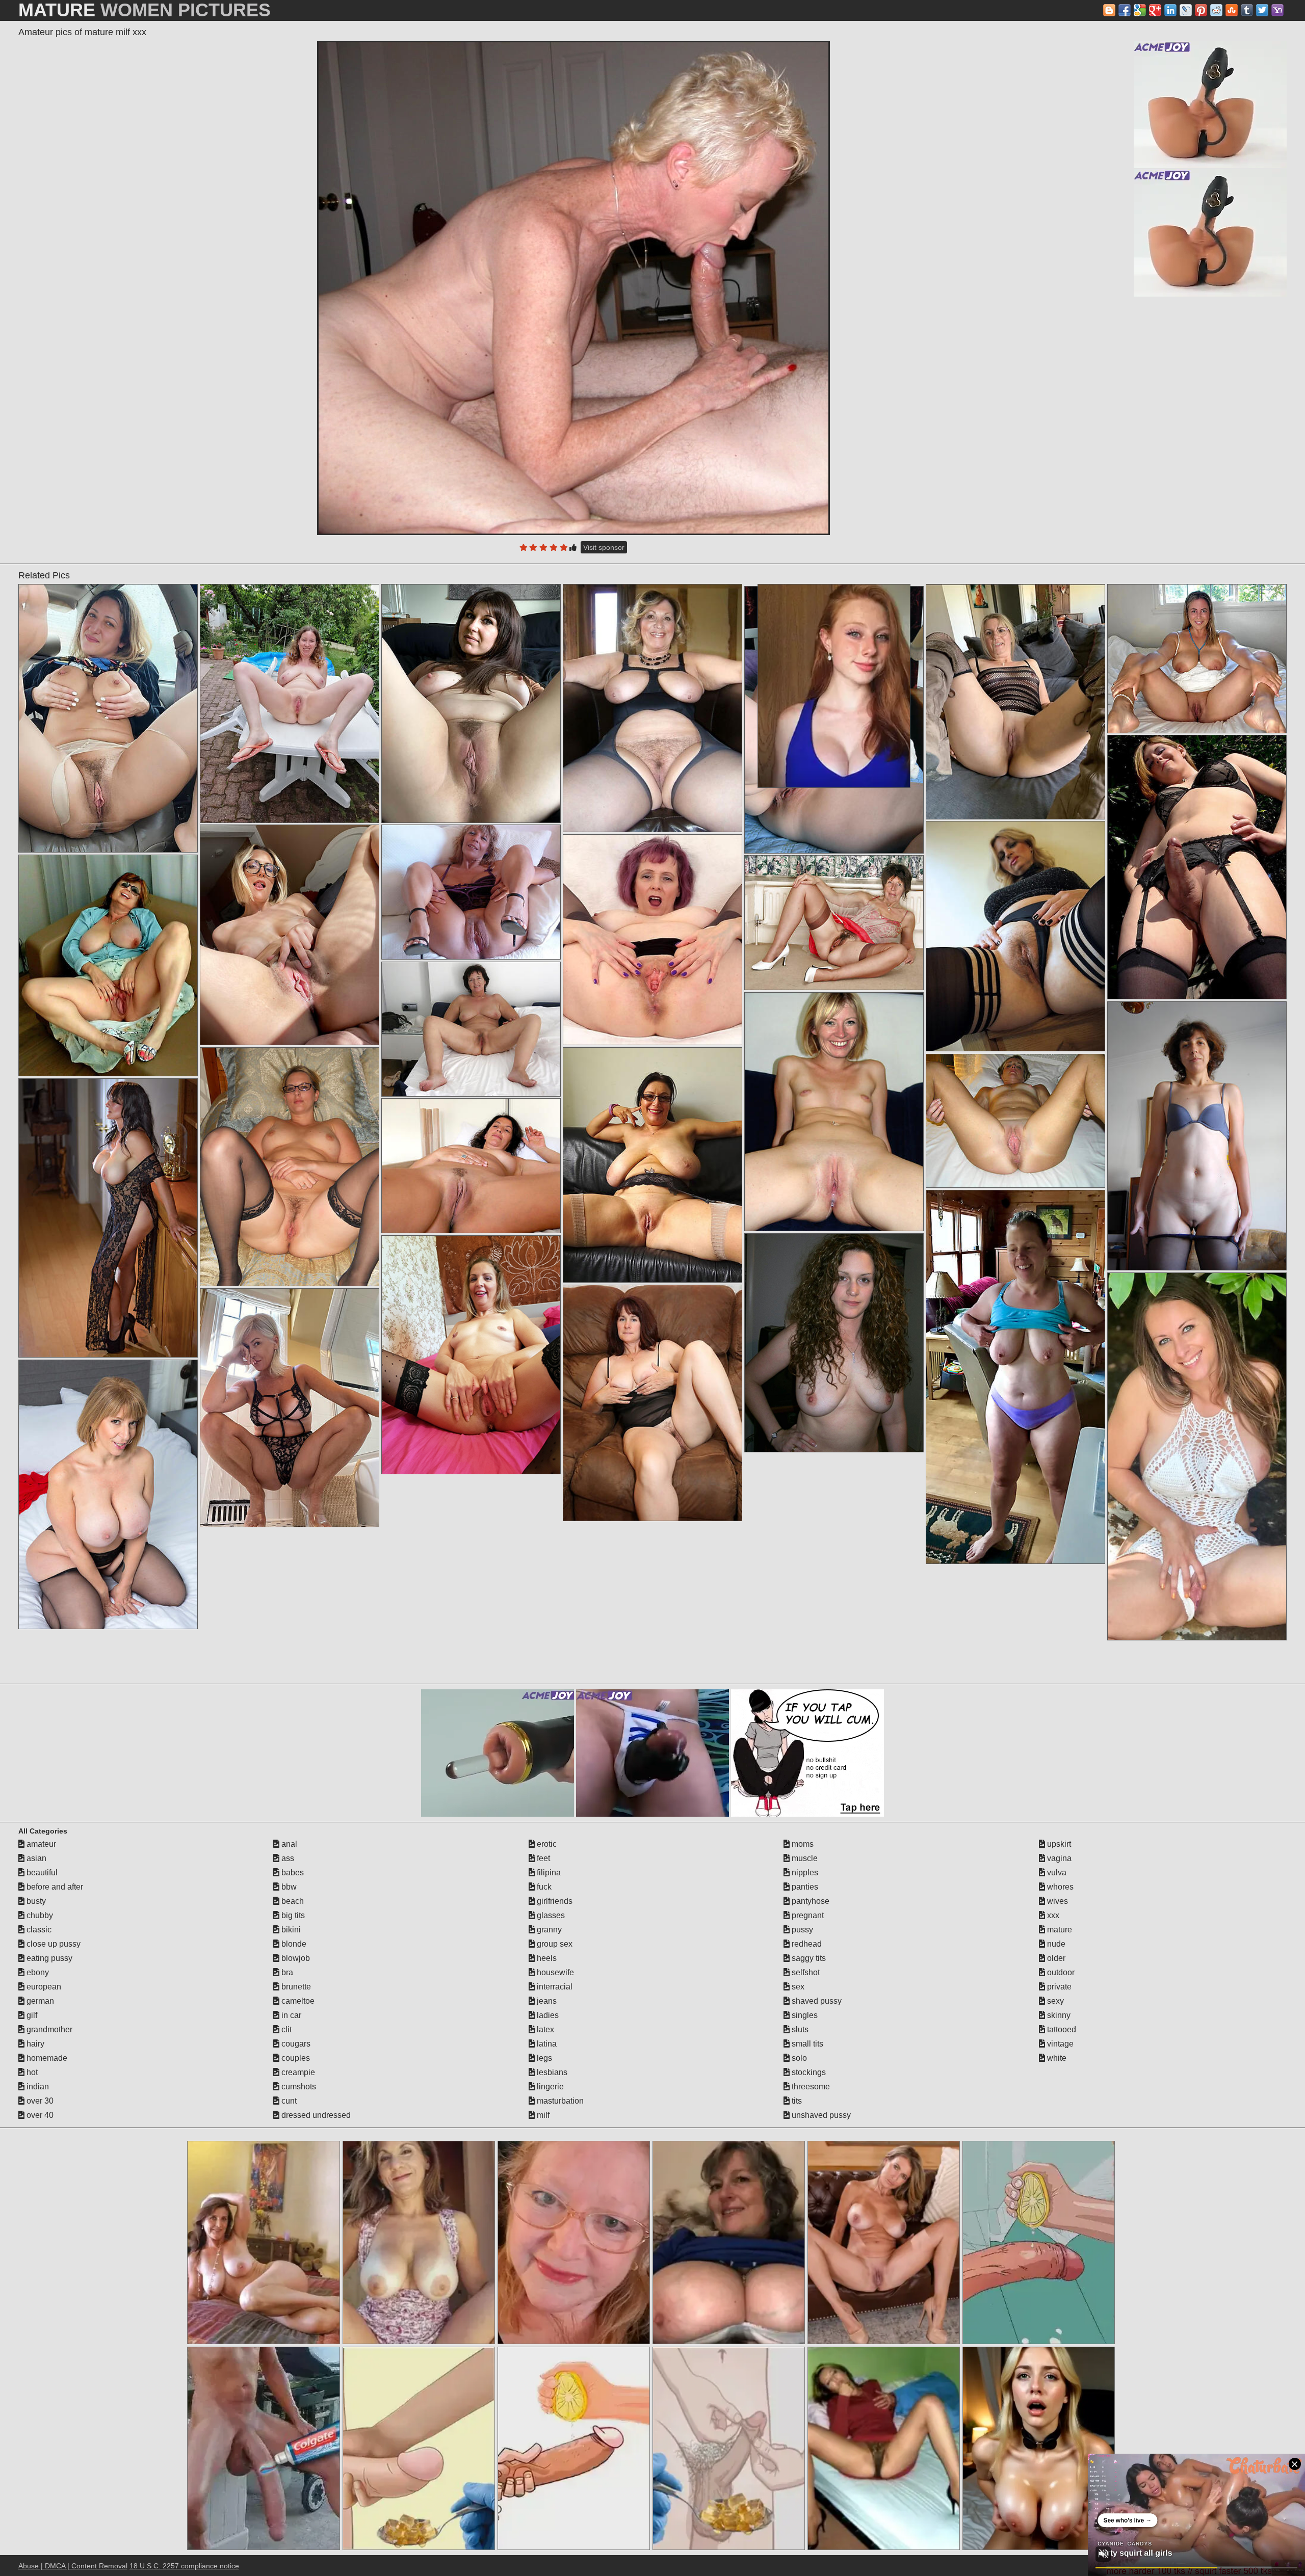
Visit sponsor (604, 547)
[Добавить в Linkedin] (1170, 10)
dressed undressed (315, 2115)
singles (804, 2015)
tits (796, 2101)
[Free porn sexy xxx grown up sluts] (290, 703)
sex (797, 1987)
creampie (297, 2072)
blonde (293, 1944)
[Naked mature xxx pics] (471, 1166)
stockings (808, 2072)
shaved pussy (816, 2001)
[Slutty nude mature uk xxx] (471, 1029)
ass (287, 1858)
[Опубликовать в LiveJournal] (1186, 10)
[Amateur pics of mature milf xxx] (573, 288)
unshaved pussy (820, 2115)
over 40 (39, 2115)
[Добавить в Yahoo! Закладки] (1277, 10)
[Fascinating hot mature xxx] (1015, 936)
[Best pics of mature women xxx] (834, 1343)
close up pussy (53, 1944)
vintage (1059, 2044)
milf (542, 2115)
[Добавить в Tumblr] (1247, 10)
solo (798, 2058)
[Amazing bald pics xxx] (652, 1403)
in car (290, 2015)
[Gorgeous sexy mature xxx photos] (1197, 1456)
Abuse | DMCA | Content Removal (73, 2566)
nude (1055, 1944)
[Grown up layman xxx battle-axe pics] (834, 1112)
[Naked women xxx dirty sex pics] (290, 935)
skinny (1058, 2015)
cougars (295, 2044)
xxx (1052, 1915)
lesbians (551, 2072)
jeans (546, 2001)
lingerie (549, 2087)
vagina (1058, 1858)
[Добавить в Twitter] (1262, 10)
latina (546, 2044)
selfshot (805, 1972)
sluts (799, 2029)
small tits (806, 2044)
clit (285, 2029)
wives (1056, 1901)
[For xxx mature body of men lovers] (1197, 867)
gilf (31, 2015)
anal (288, 1844)
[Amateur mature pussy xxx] (1197, 1136)
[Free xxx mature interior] (652, 708)
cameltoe (297, 2001)
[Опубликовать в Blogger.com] (1109, 10)
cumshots (298, 2087)
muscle (804, 1858)
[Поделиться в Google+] (1155, 10)
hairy (34, 2044)
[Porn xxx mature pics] (471, 703)
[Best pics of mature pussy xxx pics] (652, 1165)
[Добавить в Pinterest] (1201, 10)
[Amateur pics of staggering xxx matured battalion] (1197, 659)
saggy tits (808, 1958)
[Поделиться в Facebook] (1125, 10)
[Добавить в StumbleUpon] (1232, 10)
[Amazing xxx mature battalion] (290, 1167)
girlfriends (554, 1901)
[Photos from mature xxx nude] (108, 718)
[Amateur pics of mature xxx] (1015, 1121)
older (1055, 1958)
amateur (40, 1844)
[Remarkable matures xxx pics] (471, 1355)
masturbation (559, 2101)
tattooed (1061, 2029)
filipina (548, 1873)
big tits (292, 1915)
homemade (46, 2058)
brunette (295, 1987)
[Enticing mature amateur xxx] (652, 940)
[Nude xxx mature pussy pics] (108, 1218)
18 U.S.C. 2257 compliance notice (184, 2566)
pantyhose (810, 1901)
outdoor (1060, 1972)
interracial (554, 1987)
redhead (806, 1944)
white (1056, 2058)
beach (292, 1901)
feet (542, 1858)
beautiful (41, 1873)
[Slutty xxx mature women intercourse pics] (471, 892)
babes (292, 1873)
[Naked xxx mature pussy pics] (834, 923)
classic (38, 1930)
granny (548, 1930)
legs (543, 2058)
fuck (543, 1887)
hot (31, 2072)
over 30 (39, 2101)
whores (1059, 1887)
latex (544, 2029)
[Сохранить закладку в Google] (1140, 10)
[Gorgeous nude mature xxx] (290, 1408)
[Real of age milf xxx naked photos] (108, 1494)
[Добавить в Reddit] (1216, 10)
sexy (1054, 2001)
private (1058, 1987)
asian (35, 1858)
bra (286, 1972)
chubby (39, 1915)
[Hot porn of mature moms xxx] (108, 965)
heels (546, 1958)
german (39, 2001)
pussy (801, 1930)
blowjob (295, 1958)
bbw (288, 1887)
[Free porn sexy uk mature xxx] (1015, 1377)
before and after (54, 1887)
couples (295, 2058)
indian (37, 2087)
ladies (547, 2015)
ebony (37, 1972)
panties (804, 1887)
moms (802, 1844)
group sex (554, 1944)
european (43, 1987)
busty (35, 1901)
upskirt (1058, 1844)
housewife (554, 1972)
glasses (550, 1915)
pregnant (807, 1915)
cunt (288, 2101)
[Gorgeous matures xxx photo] (1015, 702)
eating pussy (48, 1958)
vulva (1056, 1873)
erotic (546, 1844)
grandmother (48, 2029)
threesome (810, 2087)
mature (1059, 1930)
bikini (290, 1930)
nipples (804, 1873)
